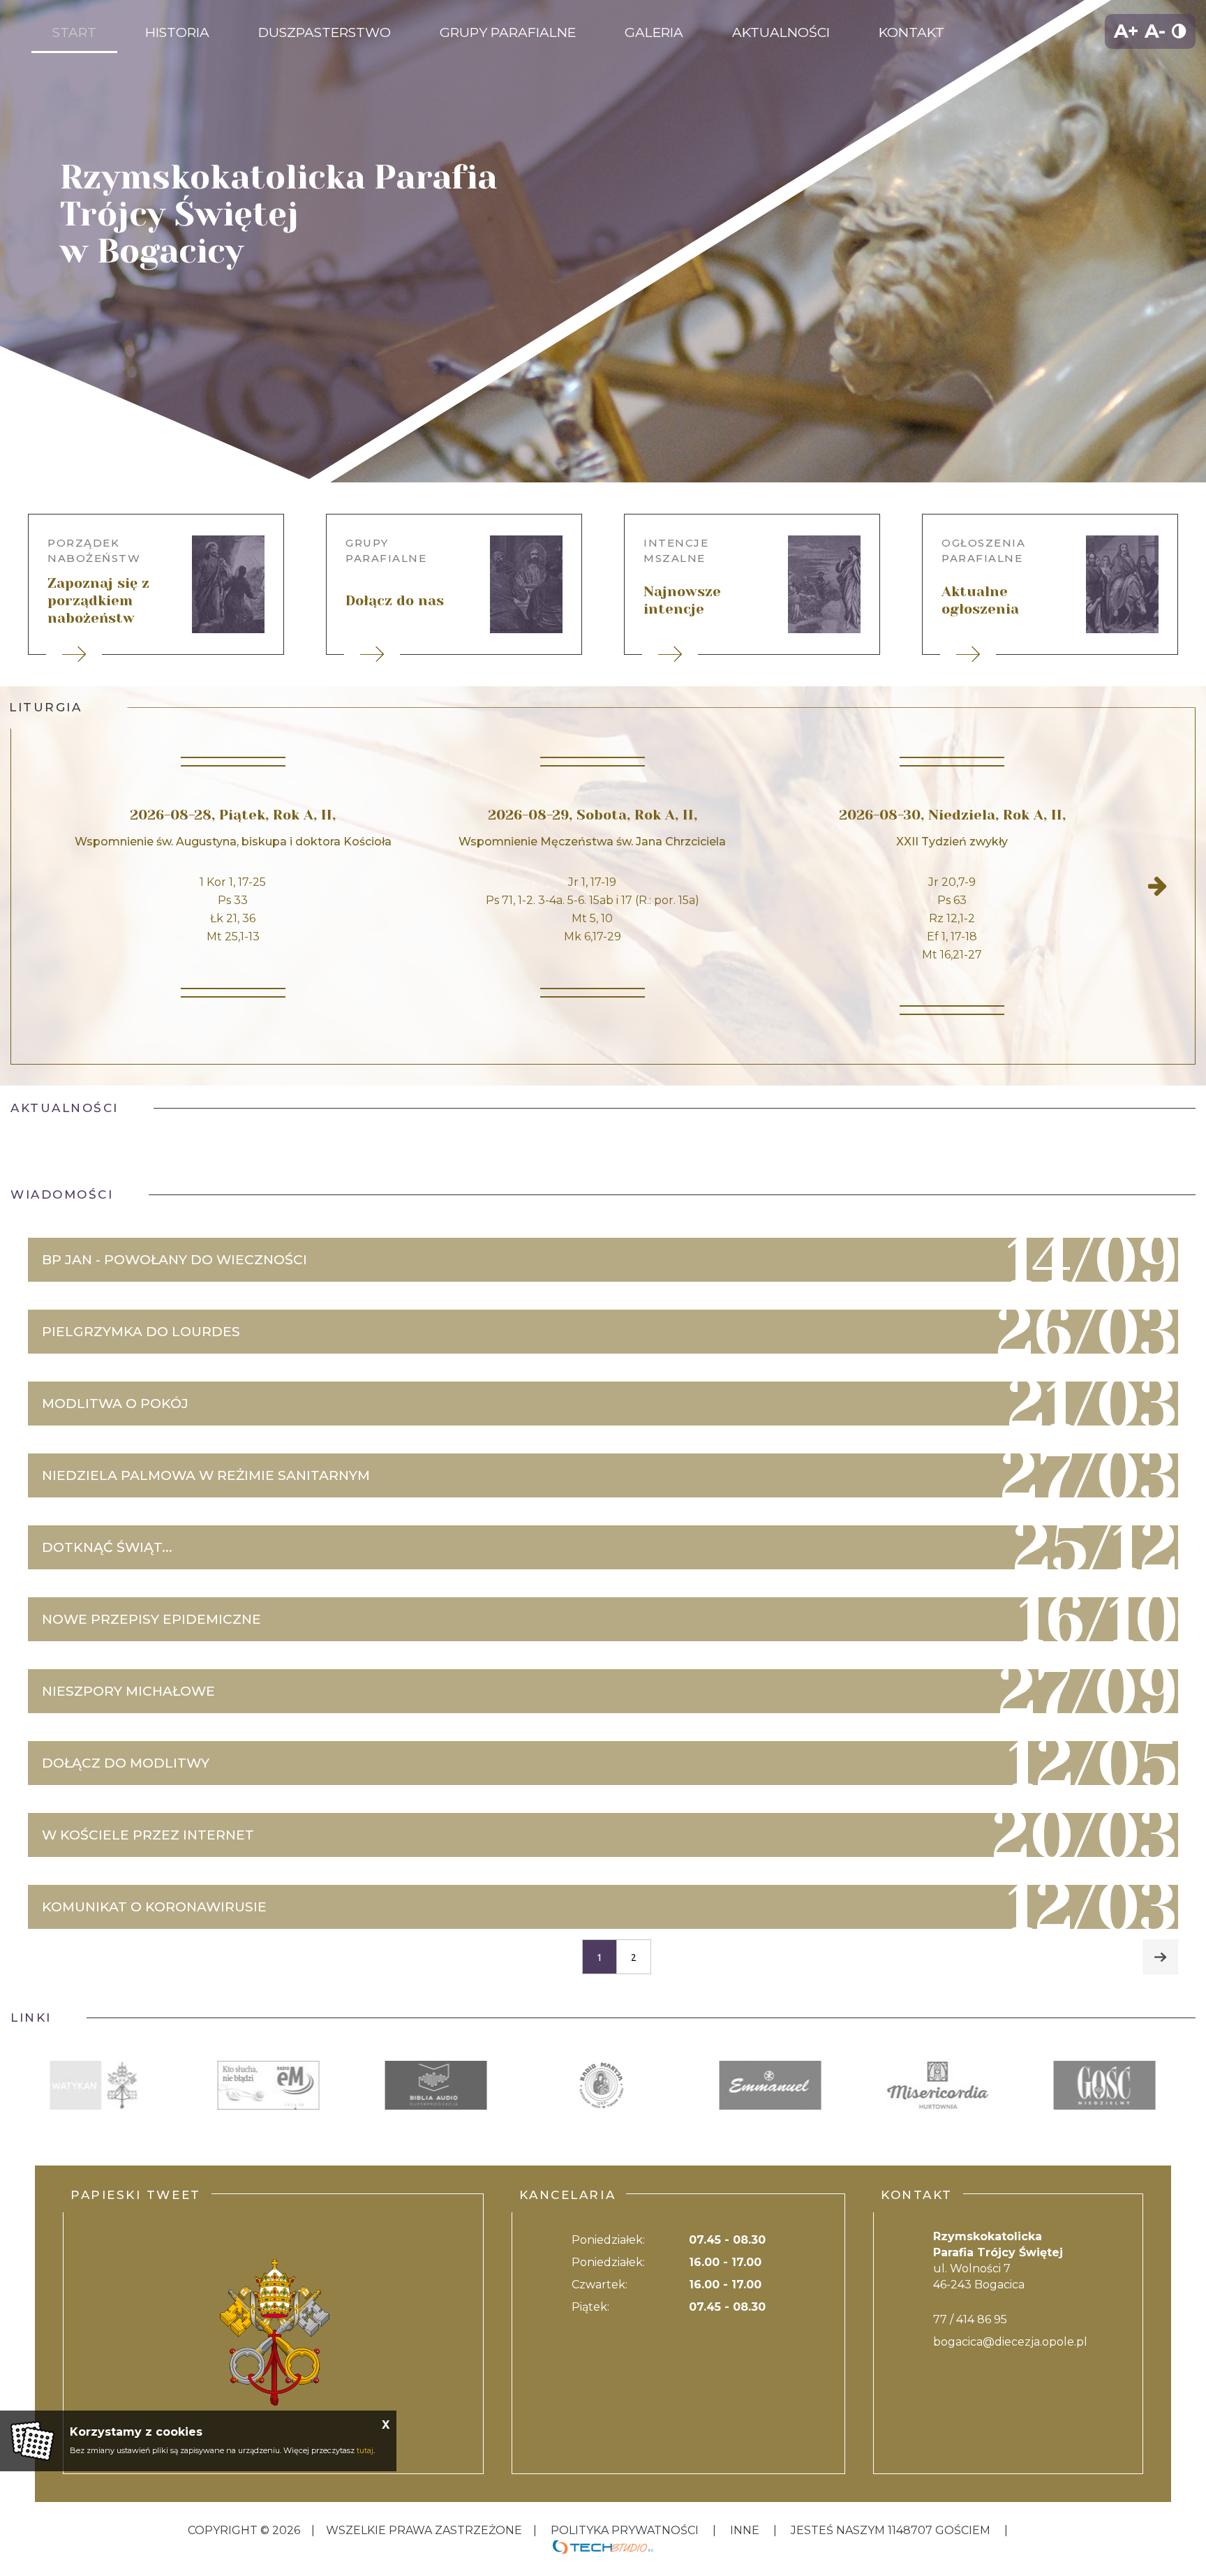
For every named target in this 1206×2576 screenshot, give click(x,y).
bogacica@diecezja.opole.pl (1010, 2342)
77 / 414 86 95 (970, 2319)
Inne (745, 2530)
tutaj (365, 2450)
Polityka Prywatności (625, 2530)
